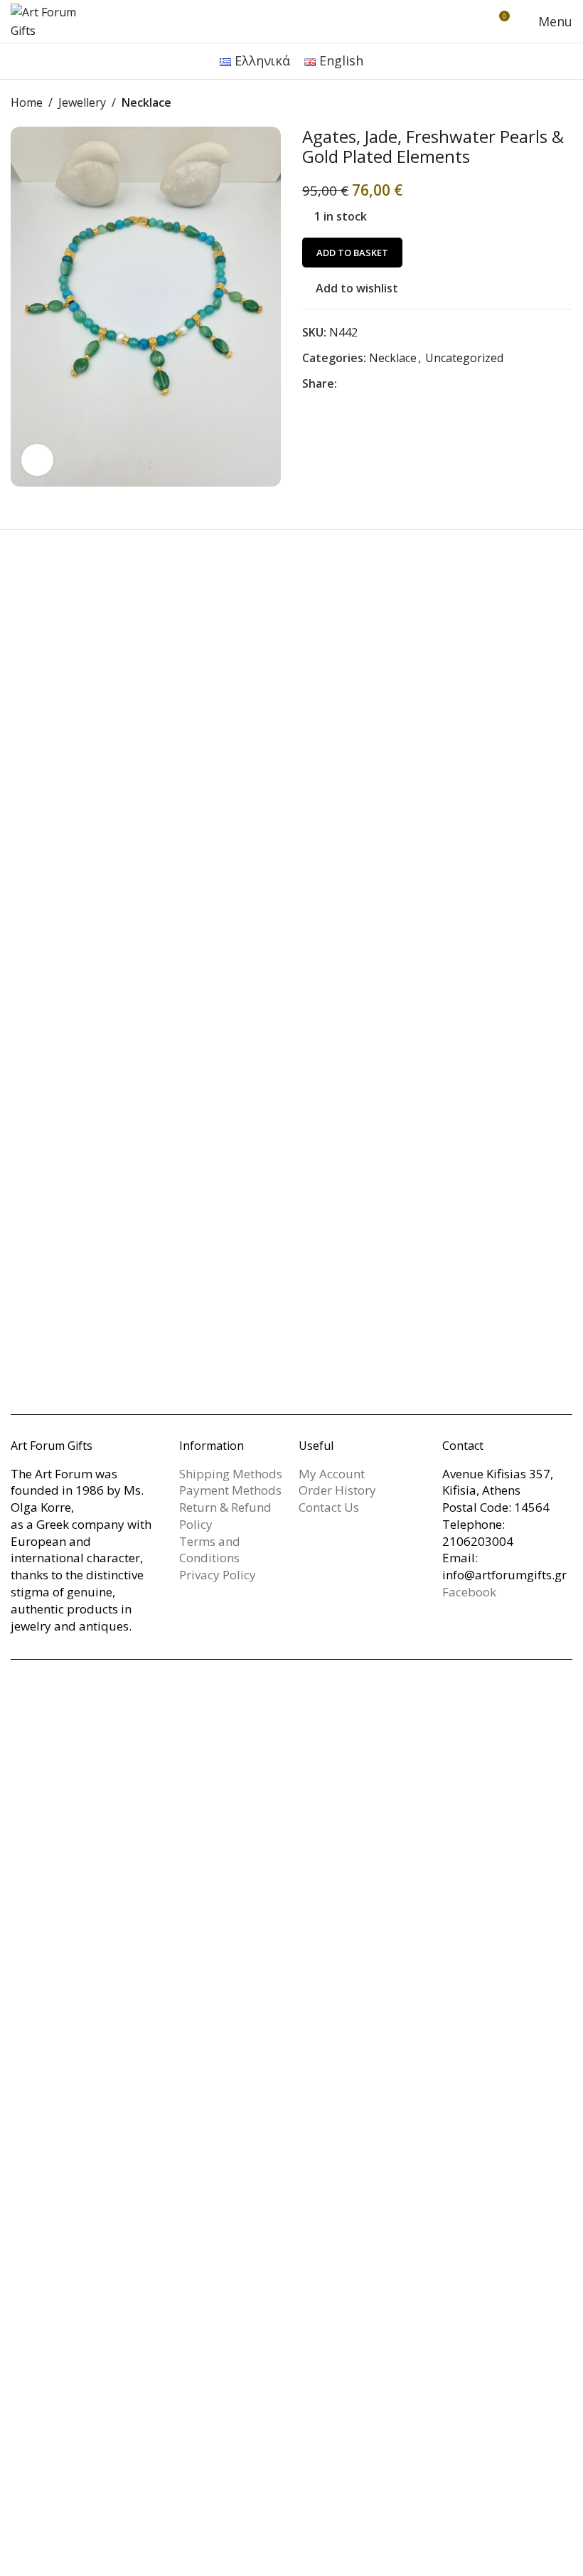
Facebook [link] (469, 1592)
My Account (332, 1474)
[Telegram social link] (414, 384)
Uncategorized (464, 358)
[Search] (472, 21)
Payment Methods (230, 1490)
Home (27, 102)
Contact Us (329, 1507)
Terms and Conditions (210, 1550)
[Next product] (564, 103)
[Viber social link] (431, 384)
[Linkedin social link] (397, 384)
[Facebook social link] (346, 384)
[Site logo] (53, 20)
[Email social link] (363, 384)
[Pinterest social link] (380, 384)
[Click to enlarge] (37, 460)
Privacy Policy (218, 1575)
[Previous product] (530, 103)
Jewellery (82, 102)
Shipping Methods (231, 1474)
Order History (337, 1490)
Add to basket (352, 253)
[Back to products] (547, 103)
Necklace (146, 102)
